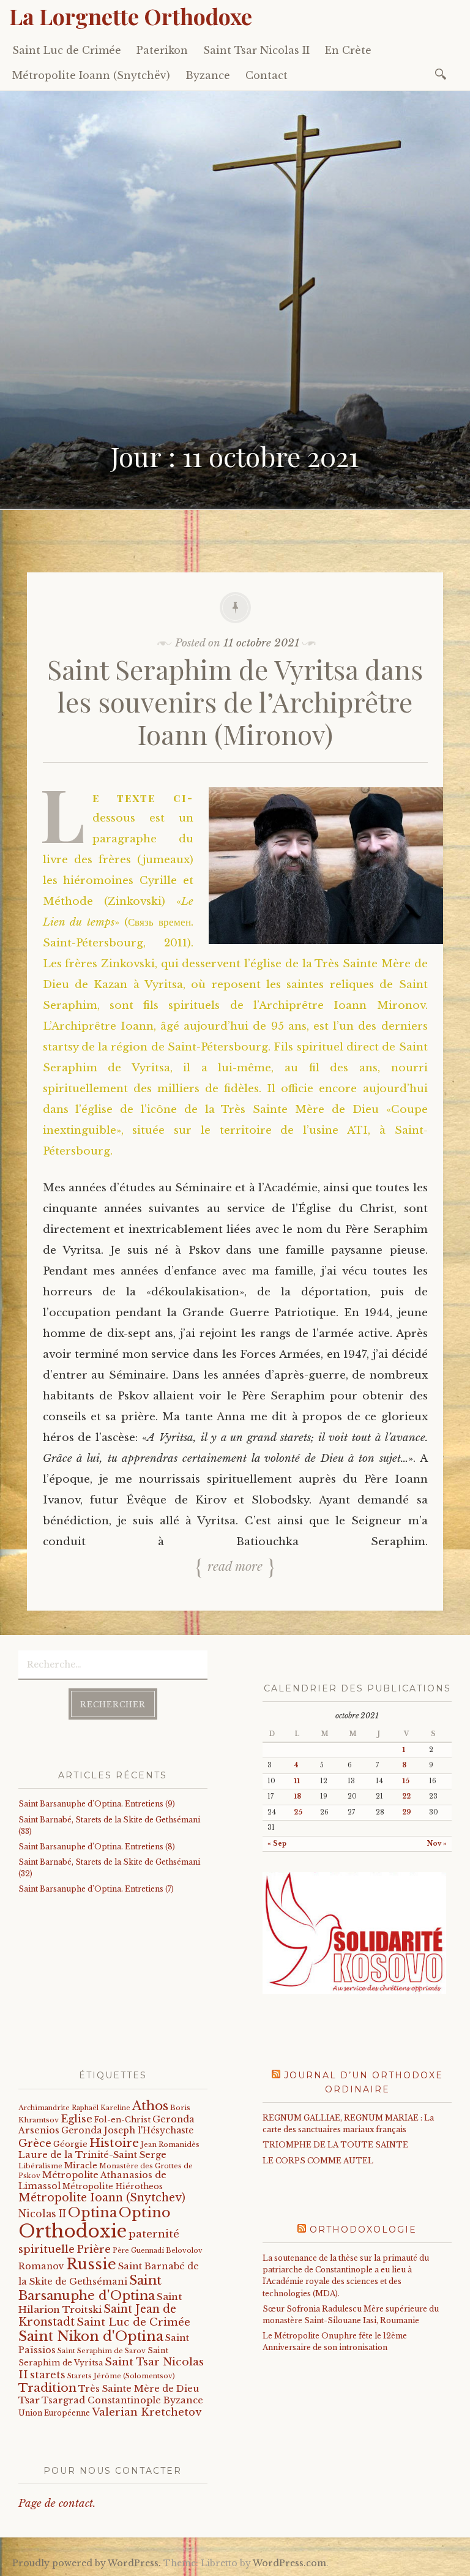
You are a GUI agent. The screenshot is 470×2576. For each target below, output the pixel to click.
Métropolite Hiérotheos (113, 2186)
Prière (94, 2249)
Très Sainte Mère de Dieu (139, 2389)
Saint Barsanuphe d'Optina (90, 2288)
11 (297, 1781)
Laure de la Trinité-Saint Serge (92, 2155)
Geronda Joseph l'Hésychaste (127, 2130)
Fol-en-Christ (122, 2120)
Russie (91, 2264)
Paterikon (162, 50)
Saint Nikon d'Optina (91, 2336)
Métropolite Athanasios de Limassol (92, 2180)
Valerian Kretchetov (147, 2412)
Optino (145, 2212)
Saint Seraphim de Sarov (102, 2351)
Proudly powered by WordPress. (87, 2563)
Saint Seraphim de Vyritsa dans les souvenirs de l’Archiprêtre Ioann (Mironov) (235, 701)
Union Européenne (54, 2413)
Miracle (81, 2166)
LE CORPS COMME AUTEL (318, 2161)
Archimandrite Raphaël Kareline (74, 2108)
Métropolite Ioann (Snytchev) (102, 2198)
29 (407, 1812)
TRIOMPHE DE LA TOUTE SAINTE (335, 2145)
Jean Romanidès (170, 2144)
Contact (267, 75)
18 (297, 1796)
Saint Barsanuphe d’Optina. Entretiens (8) (97, 1847)
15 (406, 1781)
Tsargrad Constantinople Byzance (122, 2400)
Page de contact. (57, 2503)
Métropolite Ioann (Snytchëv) (91, 75)
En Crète (348, 50)
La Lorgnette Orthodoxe (131, 16)
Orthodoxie (73, 2231)
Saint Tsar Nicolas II (256, 50)
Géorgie (70, 2144)
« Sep (277, 1844)
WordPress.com (289, 2563)
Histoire (114, 2143)
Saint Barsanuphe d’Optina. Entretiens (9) (97, 1804)
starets (48, 2375)
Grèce (35, 2143)
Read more (235, 1565)
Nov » (437, 1844)
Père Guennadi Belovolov (158, 2251)
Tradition (47, 2387)
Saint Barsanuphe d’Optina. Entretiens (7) (96, 1889)
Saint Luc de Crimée (67, 50)
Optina (92, 2212)
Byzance (208, 75)
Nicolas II (42, 2214)
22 (406, 1796)
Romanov (41, 2266)
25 (298, 1812)
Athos (150, 2106)
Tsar (29, 2400)
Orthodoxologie (363, 2230)
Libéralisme (40, 2166)
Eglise (76, 2119)
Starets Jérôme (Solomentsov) (121, 2376)
